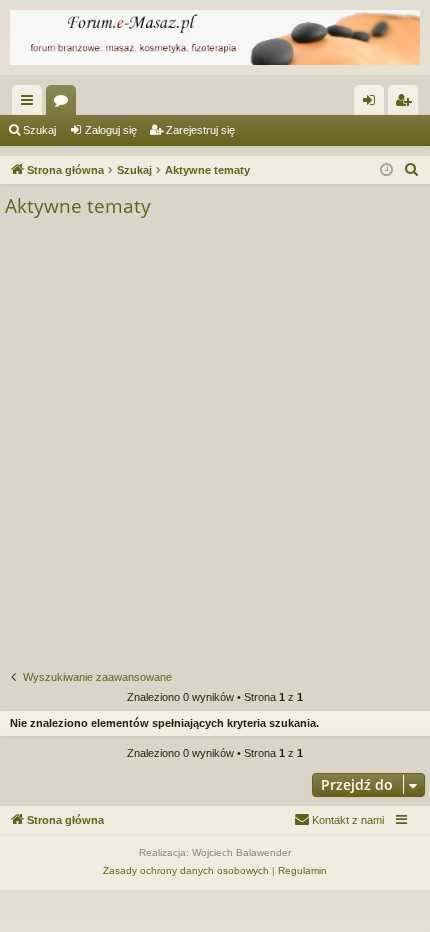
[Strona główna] (215, 37)
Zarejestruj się (200, 130)
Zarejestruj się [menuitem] (407, 104)
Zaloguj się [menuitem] (373, 104)
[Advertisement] (215, 445)
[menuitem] (412, 170)
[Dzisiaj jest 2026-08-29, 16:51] (386, 170)
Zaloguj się (111, 130)
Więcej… (31, 104)
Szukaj (39, 130)
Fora (65, 104)
